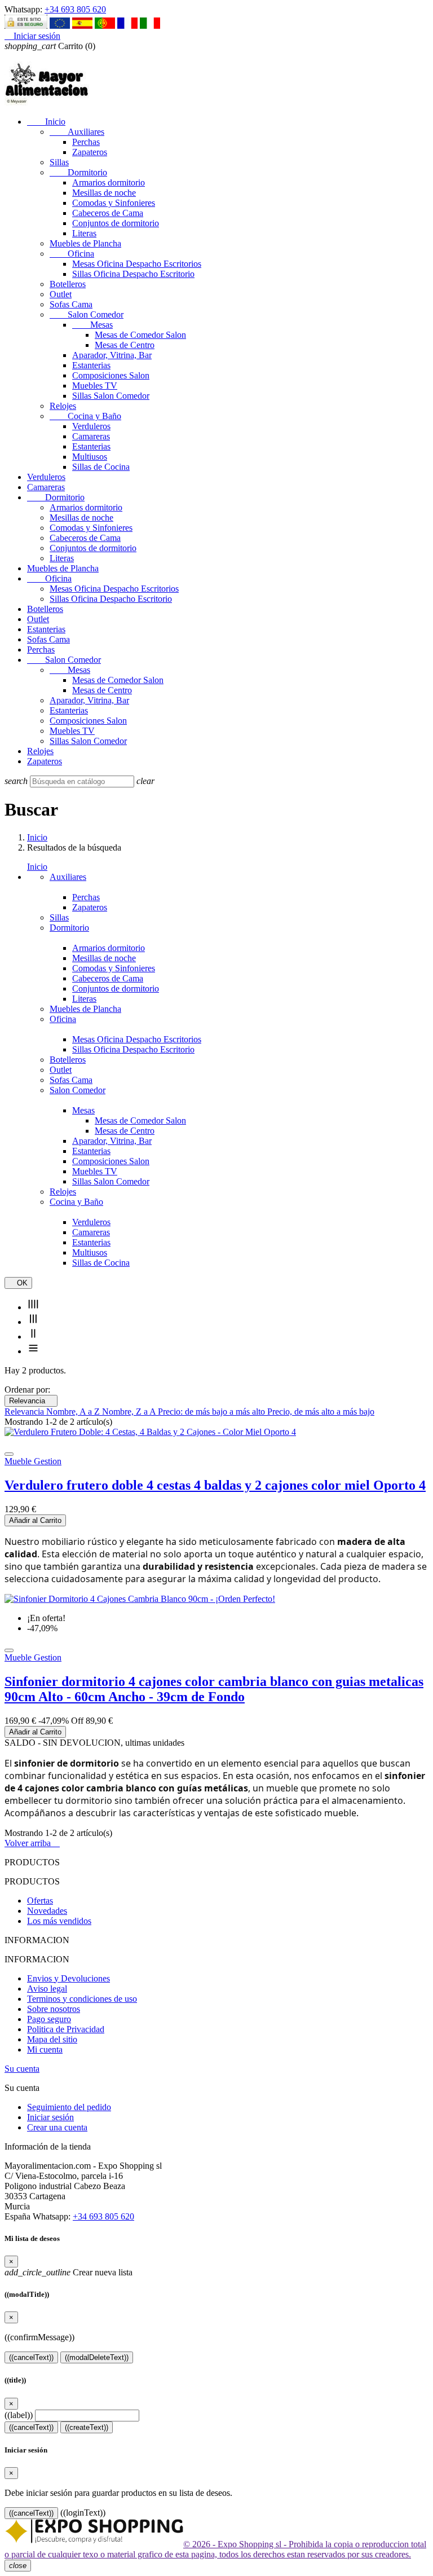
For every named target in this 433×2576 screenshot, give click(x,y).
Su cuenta (22, 2069)
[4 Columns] (33, 1307)
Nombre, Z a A (130, 1412)
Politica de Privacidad (66, 2029)
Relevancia (31, 1401)
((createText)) (87, 2427)
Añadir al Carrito (35, 1520)
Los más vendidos (59, 1921)
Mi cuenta (45, 2049)
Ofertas (40, 1901)
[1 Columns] (33, 1351)
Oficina (72, 254)
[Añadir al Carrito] (9, 1454)
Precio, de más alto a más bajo (321, 1412)
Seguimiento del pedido (69, 2107)
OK (18, 1283)
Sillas (59, 162)
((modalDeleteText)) (97, 2357)
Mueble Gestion (33, 1461)
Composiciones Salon (111, 375)
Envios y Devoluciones (69, 1978)
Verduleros (91, 426)
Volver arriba (32, 1843)
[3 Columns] (33, 1322)
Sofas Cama (71, 304)
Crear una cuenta (57, 2127)
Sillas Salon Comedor (111, 396)
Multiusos (90, 457)
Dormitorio (78, 172)
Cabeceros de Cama (108, 213)
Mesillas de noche (104, 193)
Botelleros (68, 284)
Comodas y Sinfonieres (114, 203)
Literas (84, 233)
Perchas (86, 142)
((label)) (19, 2415)
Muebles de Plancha (85, 243)
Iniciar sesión (50, 2117)
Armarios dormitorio (109, 182)
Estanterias (91, 365)
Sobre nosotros (54, 2009)
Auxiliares (77, 132)
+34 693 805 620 (75, 9)
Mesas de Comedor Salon (140, 335)
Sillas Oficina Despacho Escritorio (133, 274)
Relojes (63, 406)
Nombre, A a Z (74, 1412)
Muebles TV (95, 386)
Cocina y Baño (85, 416)
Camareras (91, 436)
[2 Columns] (33, 1337)
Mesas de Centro (125, 345)
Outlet (61, 294)
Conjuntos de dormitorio (116, 223)
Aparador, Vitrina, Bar (112, 355)
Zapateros (90, 152)
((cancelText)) (31, 2357)
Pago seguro (49, 2019)
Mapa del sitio (52, 2039)
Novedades (47, 1911)
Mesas (92, 325)
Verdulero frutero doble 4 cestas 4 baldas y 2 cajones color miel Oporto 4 (215, 1485)
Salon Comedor (87, 314)
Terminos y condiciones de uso (82, 1999)
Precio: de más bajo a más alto (213, 1412)
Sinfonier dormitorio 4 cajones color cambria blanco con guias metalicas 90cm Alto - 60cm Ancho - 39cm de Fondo (214, 1689)
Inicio (46, 122)
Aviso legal (47, 1989)
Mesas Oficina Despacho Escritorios (137, 264)
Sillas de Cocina (101, 467)
